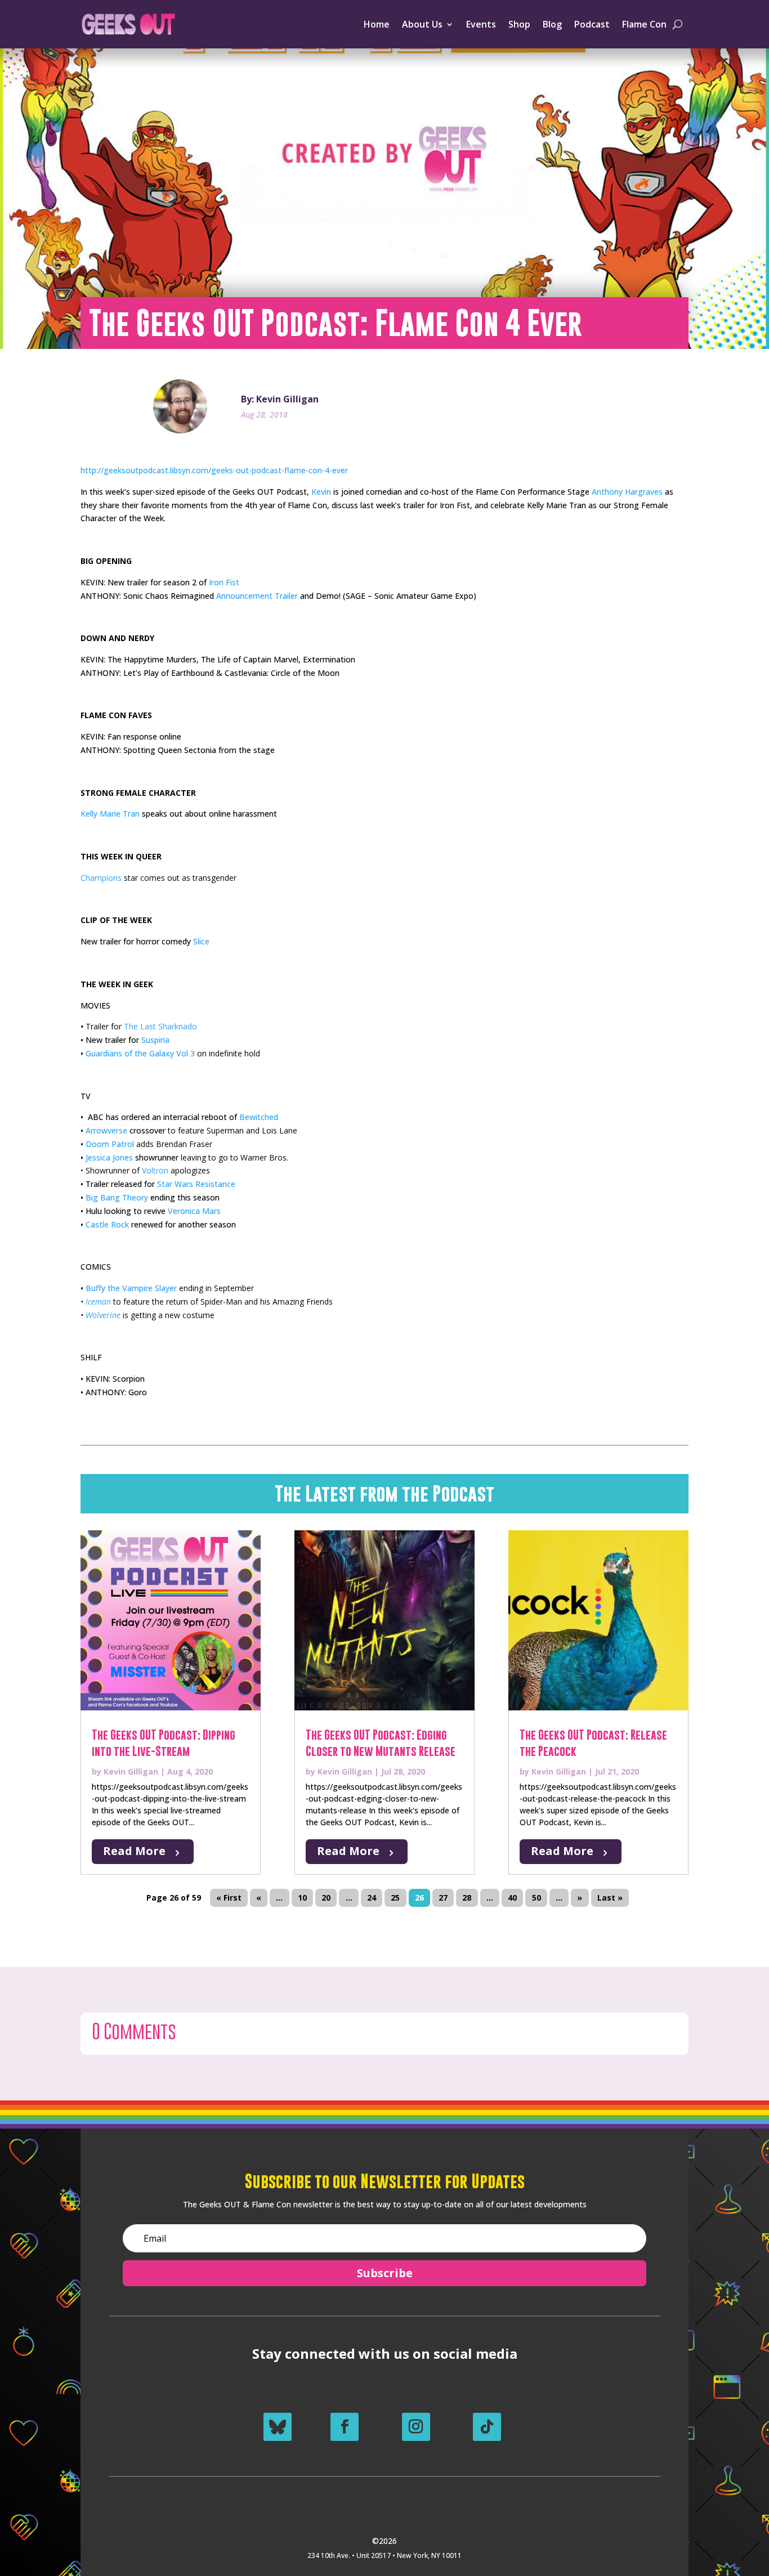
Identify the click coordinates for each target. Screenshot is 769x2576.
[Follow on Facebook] (345, 2427)
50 (536, 1898)
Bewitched (259, 1117)
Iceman (98, 1302)
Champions (101, 878)
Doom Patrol (110, 1144)
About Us (422, 24)
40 (512, 1898)
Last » (610, 1898)
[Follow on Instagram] (416, 2427)
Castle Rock (107, 1224)
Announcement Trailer (257, 596)
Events (481, 24)
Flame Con (644, 24)
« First (229, 1898)
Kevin (321, 492)
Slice (201, 941)
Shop (519, 24)
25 (395, 1898)
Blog (552, 24)
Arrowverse (106, 1130)
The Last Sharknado (160, 1026)
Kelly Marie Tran (110, 814)
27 (443, 1898)
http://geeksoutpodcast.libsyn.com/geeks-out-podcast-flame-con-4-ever (214, 470)
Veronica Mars (194, 1211)
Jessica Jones (109, 1157)
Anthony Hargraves (627, 492)
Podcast (592, 24)
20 (326, 1898)
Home (377, 24)
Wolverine (103, 1315)
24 (372, 1898)
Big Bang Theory (117, 1197)
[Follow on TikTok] (487, 2427)
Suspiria (155, 1040)
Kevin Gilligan (131, 1771)
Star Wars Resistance (196, 1184)
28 (467, 1898)
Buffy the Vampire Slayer (131, 1288)
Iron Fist (224, 582)
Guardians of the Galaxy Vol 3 (141, 1053)
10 (302, 1898)
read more (134, 1851)
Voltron (155, 1170)
